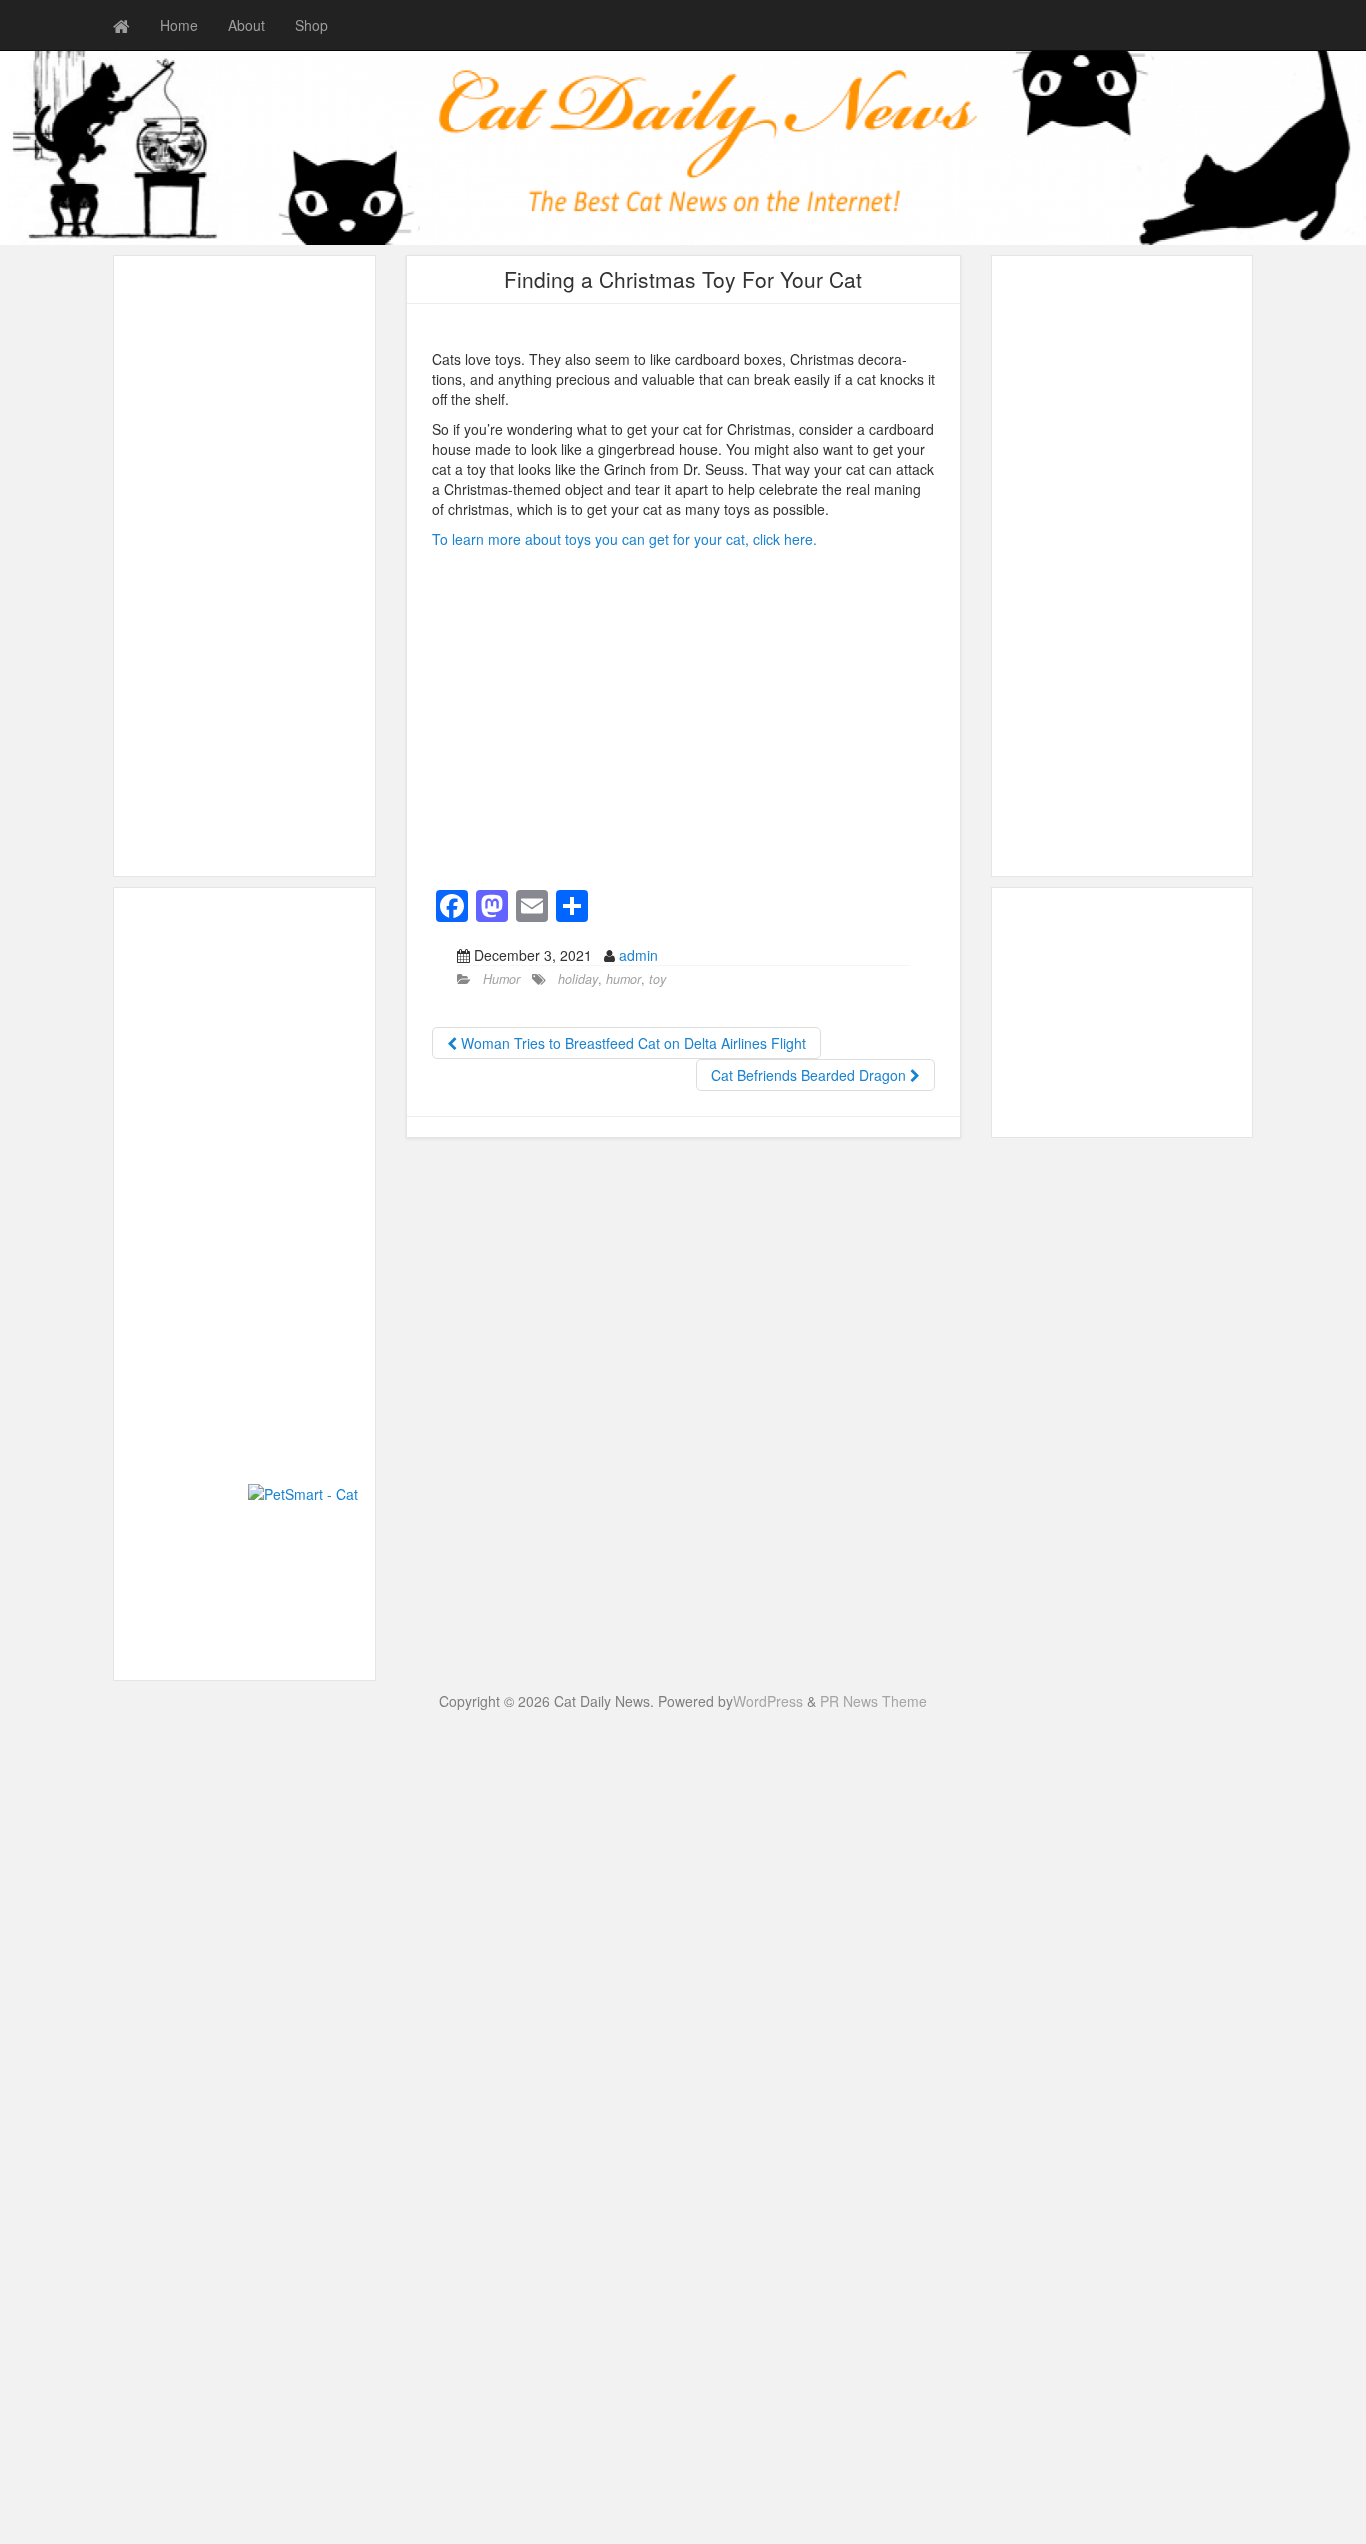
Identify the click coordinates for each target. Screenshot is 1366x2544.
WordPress (768, 1701)
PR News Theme (873, 1701)
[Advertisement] (184, 1198)
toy (657, 979)
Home (179, 25)
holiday (578, 979)
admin (638, 955)
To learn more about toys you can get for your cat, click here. (624, 539)
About (246, 25)
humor (623, 979)
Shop (311, 25)
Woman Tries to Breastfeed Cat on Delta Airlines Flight (631, 1043)
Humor (501, 979)
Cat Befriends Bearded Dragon (810, 1075)
